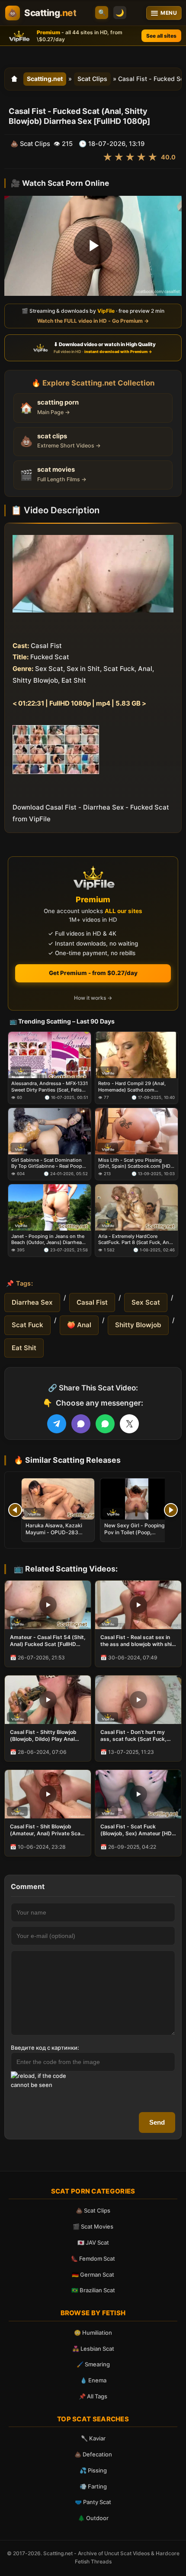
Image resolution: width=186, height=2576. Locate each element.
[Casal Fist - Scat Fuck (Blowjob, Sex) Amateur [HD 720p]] (138, 1794)
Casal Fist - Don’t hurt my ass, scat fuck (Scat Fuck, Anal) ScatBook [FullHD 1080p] (133, 1736)
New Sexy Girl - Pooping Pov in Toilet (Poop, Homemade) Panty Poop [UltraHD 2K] (135, 1536)
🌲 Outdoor (93, 2518)
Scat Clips (92, 79)
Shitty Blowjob (138, 1325)
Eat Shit (24, 1348)
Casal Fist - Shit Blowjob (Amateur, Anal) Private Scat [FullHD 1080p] (46, 1830)
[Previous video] (15, 1510)
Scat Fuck (27, 1325)
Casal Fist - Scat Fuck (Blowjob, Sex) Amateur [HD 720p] (136, 1830)
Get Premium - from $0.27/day (93, 973)
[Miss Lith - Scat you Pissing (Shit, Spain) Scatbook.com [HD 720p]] (136, 1131)
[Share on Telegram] (57, 1424)
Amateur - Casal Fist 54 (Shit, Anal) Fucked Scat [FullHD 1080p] (48, 1641)
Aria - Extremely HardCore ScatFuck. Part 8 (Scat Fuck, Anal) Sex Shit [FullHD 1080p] (136, 1239)
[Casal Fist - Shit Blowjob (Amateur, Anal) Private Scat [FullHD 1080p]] (48, 1794)
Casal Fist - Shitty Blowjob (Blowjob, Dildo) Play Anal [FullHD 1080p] (43, 1736)
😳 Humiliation (93, 2333)
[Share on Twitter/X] (129, 1424)
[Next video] (171, 1510)
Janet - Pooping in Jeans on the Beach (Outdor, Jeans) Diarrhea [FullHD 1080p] (48, 1239)
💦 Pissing (93, 2470)
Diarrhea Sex (32, 1302)
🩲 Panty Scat (93, 2502)
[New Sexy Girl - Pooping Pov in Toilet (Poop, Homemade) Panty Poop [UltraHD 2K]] (137, 1499)
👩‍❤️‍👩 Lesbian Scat (93, 2349)
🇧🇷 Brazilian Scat (93, 2290)
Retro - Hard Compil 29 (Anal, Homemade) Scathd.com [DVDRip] (132, 1087)
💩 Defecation (93, 2454)
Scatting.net (45, 79)
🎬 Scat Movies (93, 2226)
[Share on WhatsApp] (105, 1424)
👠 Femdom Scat (93, 2258)
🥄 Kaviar (93, 2438)
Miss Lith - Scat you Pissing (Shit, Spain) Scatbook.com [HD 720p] (134, 1163)
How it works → (93, 998)
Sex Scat (146, 1302)
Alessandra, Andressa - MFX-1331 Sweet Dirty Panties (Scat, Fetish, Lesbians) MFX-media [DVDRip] (50, 1087)
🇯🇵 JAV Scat (93, 2242)
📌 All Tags (93, 2396)
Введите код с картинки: (45, 2048)
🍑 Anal (79, 1325)
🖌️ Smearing (93, 2364)
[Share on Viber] (81, 1424)
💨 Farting (93, 2486)
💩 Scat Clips (93, 2210)
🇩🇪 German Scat (93, 2275)
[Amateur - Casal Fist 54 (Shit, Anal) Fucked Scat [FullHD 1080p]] (48, 1605)
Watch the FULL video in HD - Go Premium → (93, 320)
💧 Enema (93, 2380)
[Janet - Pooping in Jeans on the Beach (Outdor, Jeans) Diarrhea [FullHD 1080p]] (50, 1207)
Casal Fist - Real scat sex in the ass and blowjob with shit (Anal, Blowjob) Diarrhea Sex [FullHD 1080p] (137, 1641)
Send (157, 2122)
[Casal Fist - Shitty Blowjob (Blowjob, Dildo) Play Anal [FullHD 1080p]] (48, 1700)
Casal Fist (92, 1302)
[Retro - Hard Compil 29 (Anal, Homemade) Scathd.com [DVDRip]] (136, 1055)
